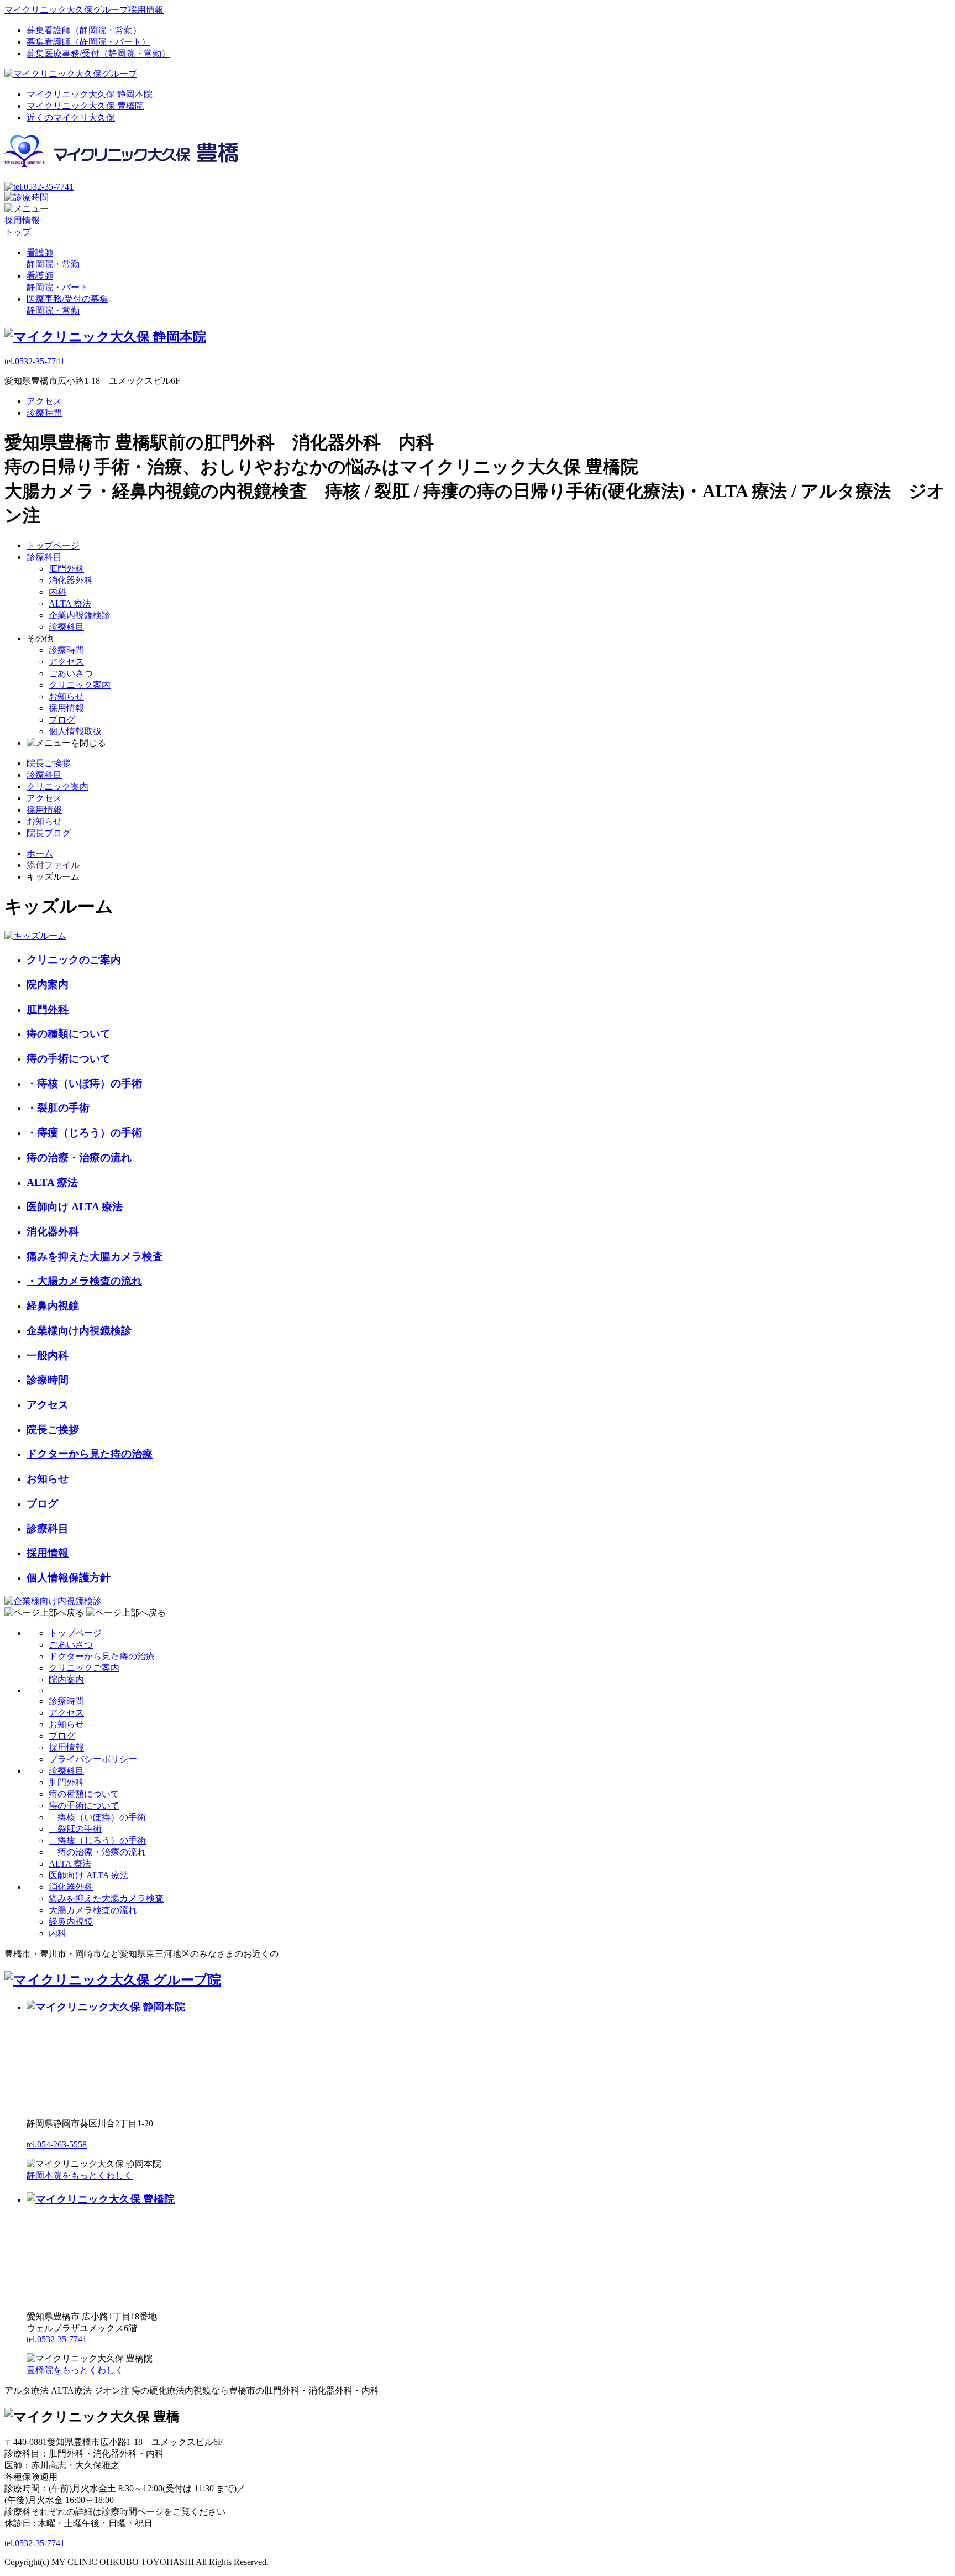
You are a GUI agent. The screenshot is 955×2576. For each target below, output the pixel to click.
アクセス (44, 401)
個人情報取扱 (75, 731)
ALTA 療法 (70, 603)
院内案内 (48, 984)
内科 (57, 592)
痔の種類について (69, 1034)
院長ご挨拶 (49, 763)
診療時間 (44, 413)
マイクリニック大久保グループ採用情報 (84, 10)
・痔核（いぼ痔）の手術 (84, 1083)
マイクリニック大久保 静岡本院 (90, 94)
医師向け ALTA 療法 (75, 1207)
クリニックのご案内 (74, 960)
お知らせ (66, 696)
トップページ (53, 545)
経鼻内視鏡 (53, 1306)
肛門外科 (66, 569)
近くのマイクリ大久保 (71, 117)
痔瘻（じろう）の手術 (97, 1840)
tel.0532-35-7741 (35, 361)
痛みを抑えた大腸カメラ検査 (95, 1256)
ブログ (62, 720)
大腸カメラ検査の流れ (93, 1910)
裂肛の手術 (75, 1829)
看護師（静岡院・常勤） (84, 30)
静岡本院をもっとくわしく (80, 2175)
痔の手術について (69, 1059)
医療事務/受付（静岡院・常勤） (98, 53)
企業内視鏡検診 (80, 615)
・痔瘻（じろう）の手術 (84, 1133)
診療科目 (44, 557)
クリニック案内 (80, 685)
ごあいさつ (71, 673)
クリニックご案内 (84, 1668)
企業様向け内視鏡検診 (79, 1331)
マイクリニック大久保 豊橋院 (85, 106)
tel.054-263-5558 (57, 2144)
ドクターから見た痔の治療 (90, 1454)
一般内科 (48, 1355)
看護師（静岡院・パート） (88, 42)
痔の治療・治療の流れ (79, 1158)
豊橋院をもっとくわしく (75, 2370)
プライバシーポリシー (93, 1759)
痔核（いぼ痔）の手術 (97, 1817)
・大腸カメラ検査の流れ (84, 1281)
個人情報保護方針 (69, 1578)
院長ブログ (49, 833)
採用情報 (66, 708)
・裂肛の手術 (58, 1108)
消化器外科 (71, 580)
